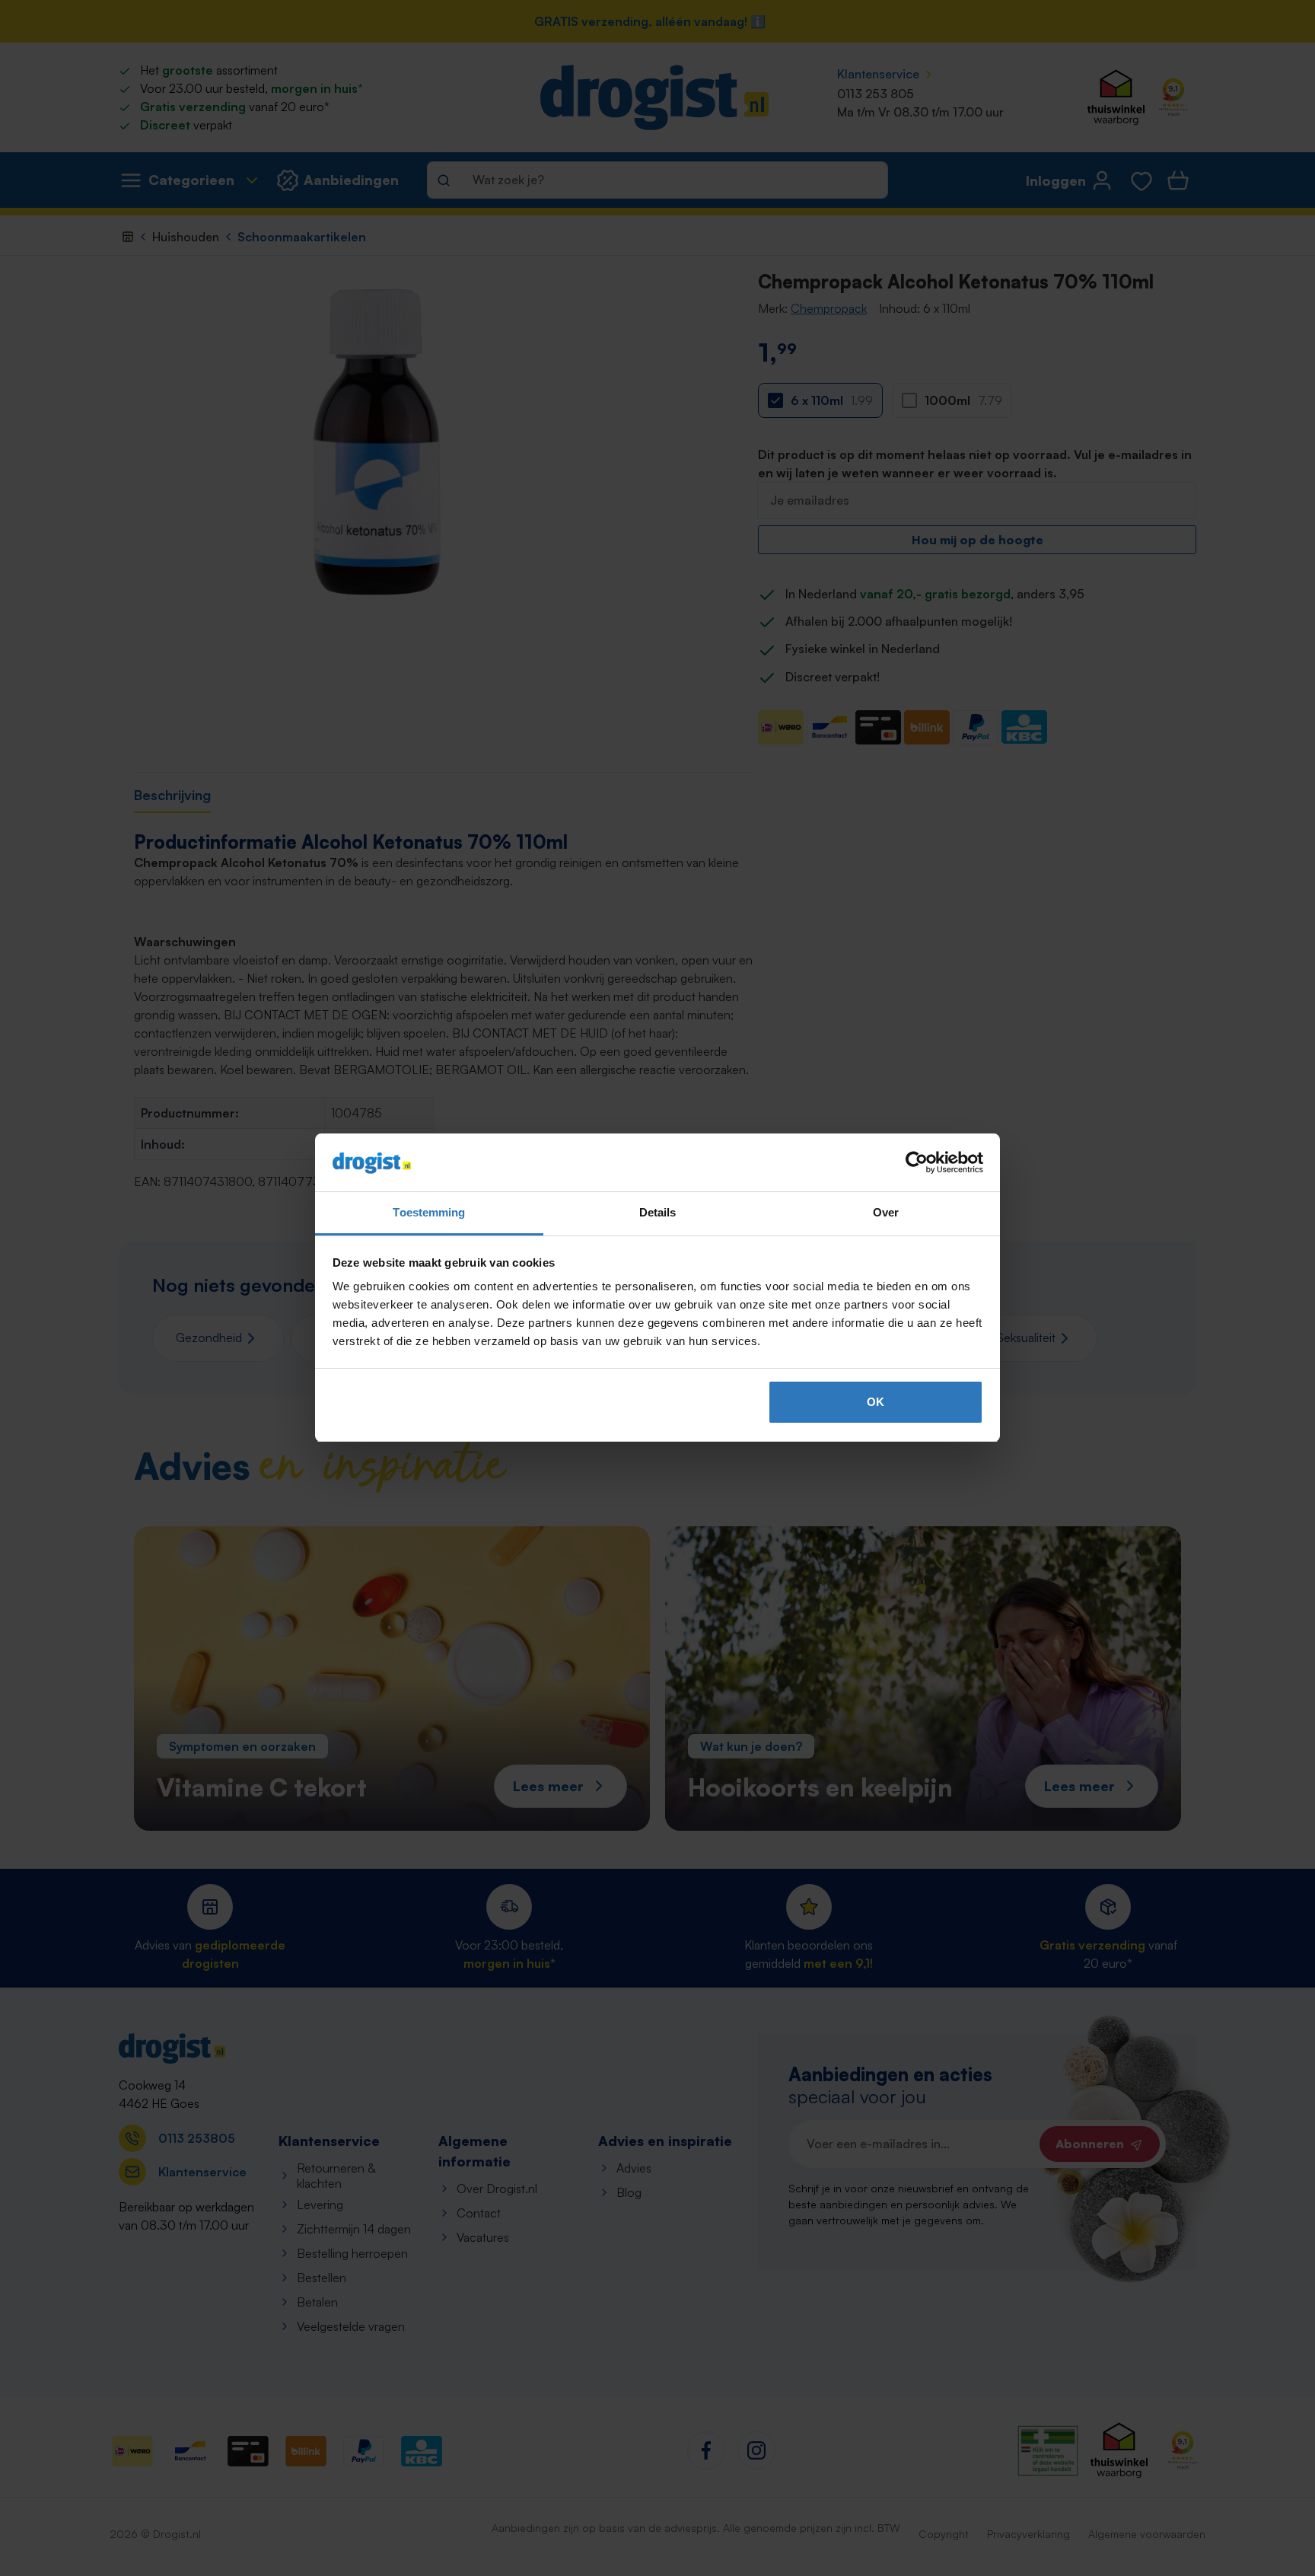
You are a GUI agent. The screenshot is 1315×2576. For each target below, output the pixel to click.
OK (876, 1402)
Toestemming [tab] (429, 1213)
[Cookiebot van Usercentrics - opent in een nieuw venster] (917, 1163)
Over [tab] (886, 1213)
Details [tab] (658, 1213)
